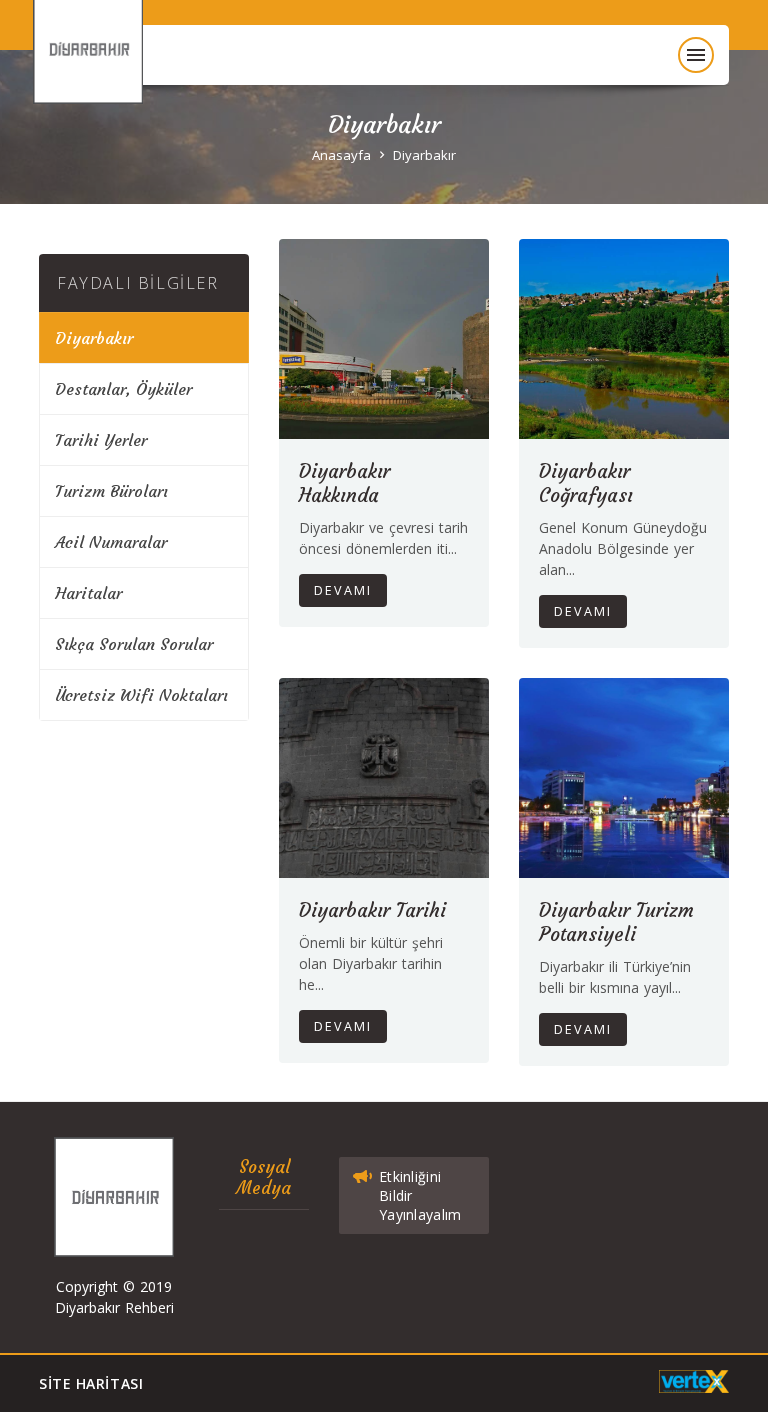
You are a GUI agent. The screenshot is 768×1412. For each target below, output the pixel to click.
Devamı (343, 590)
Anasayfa (341, 155)
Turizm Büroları (111, 491)
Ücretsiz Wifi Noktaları (141, 695)
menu (696, 55)
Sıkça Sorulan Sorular (134, 644)
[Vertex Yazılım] (694, 1381)
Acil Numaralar (111, 542)
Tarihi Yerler (101, 440)
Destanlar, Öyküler (123, 389)
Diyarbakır (424, 155)
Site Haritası (91, 1383)
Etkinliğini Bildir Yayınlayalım (420, 1195)
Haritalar (88, 593)
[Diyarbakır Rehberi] (98, 71)
